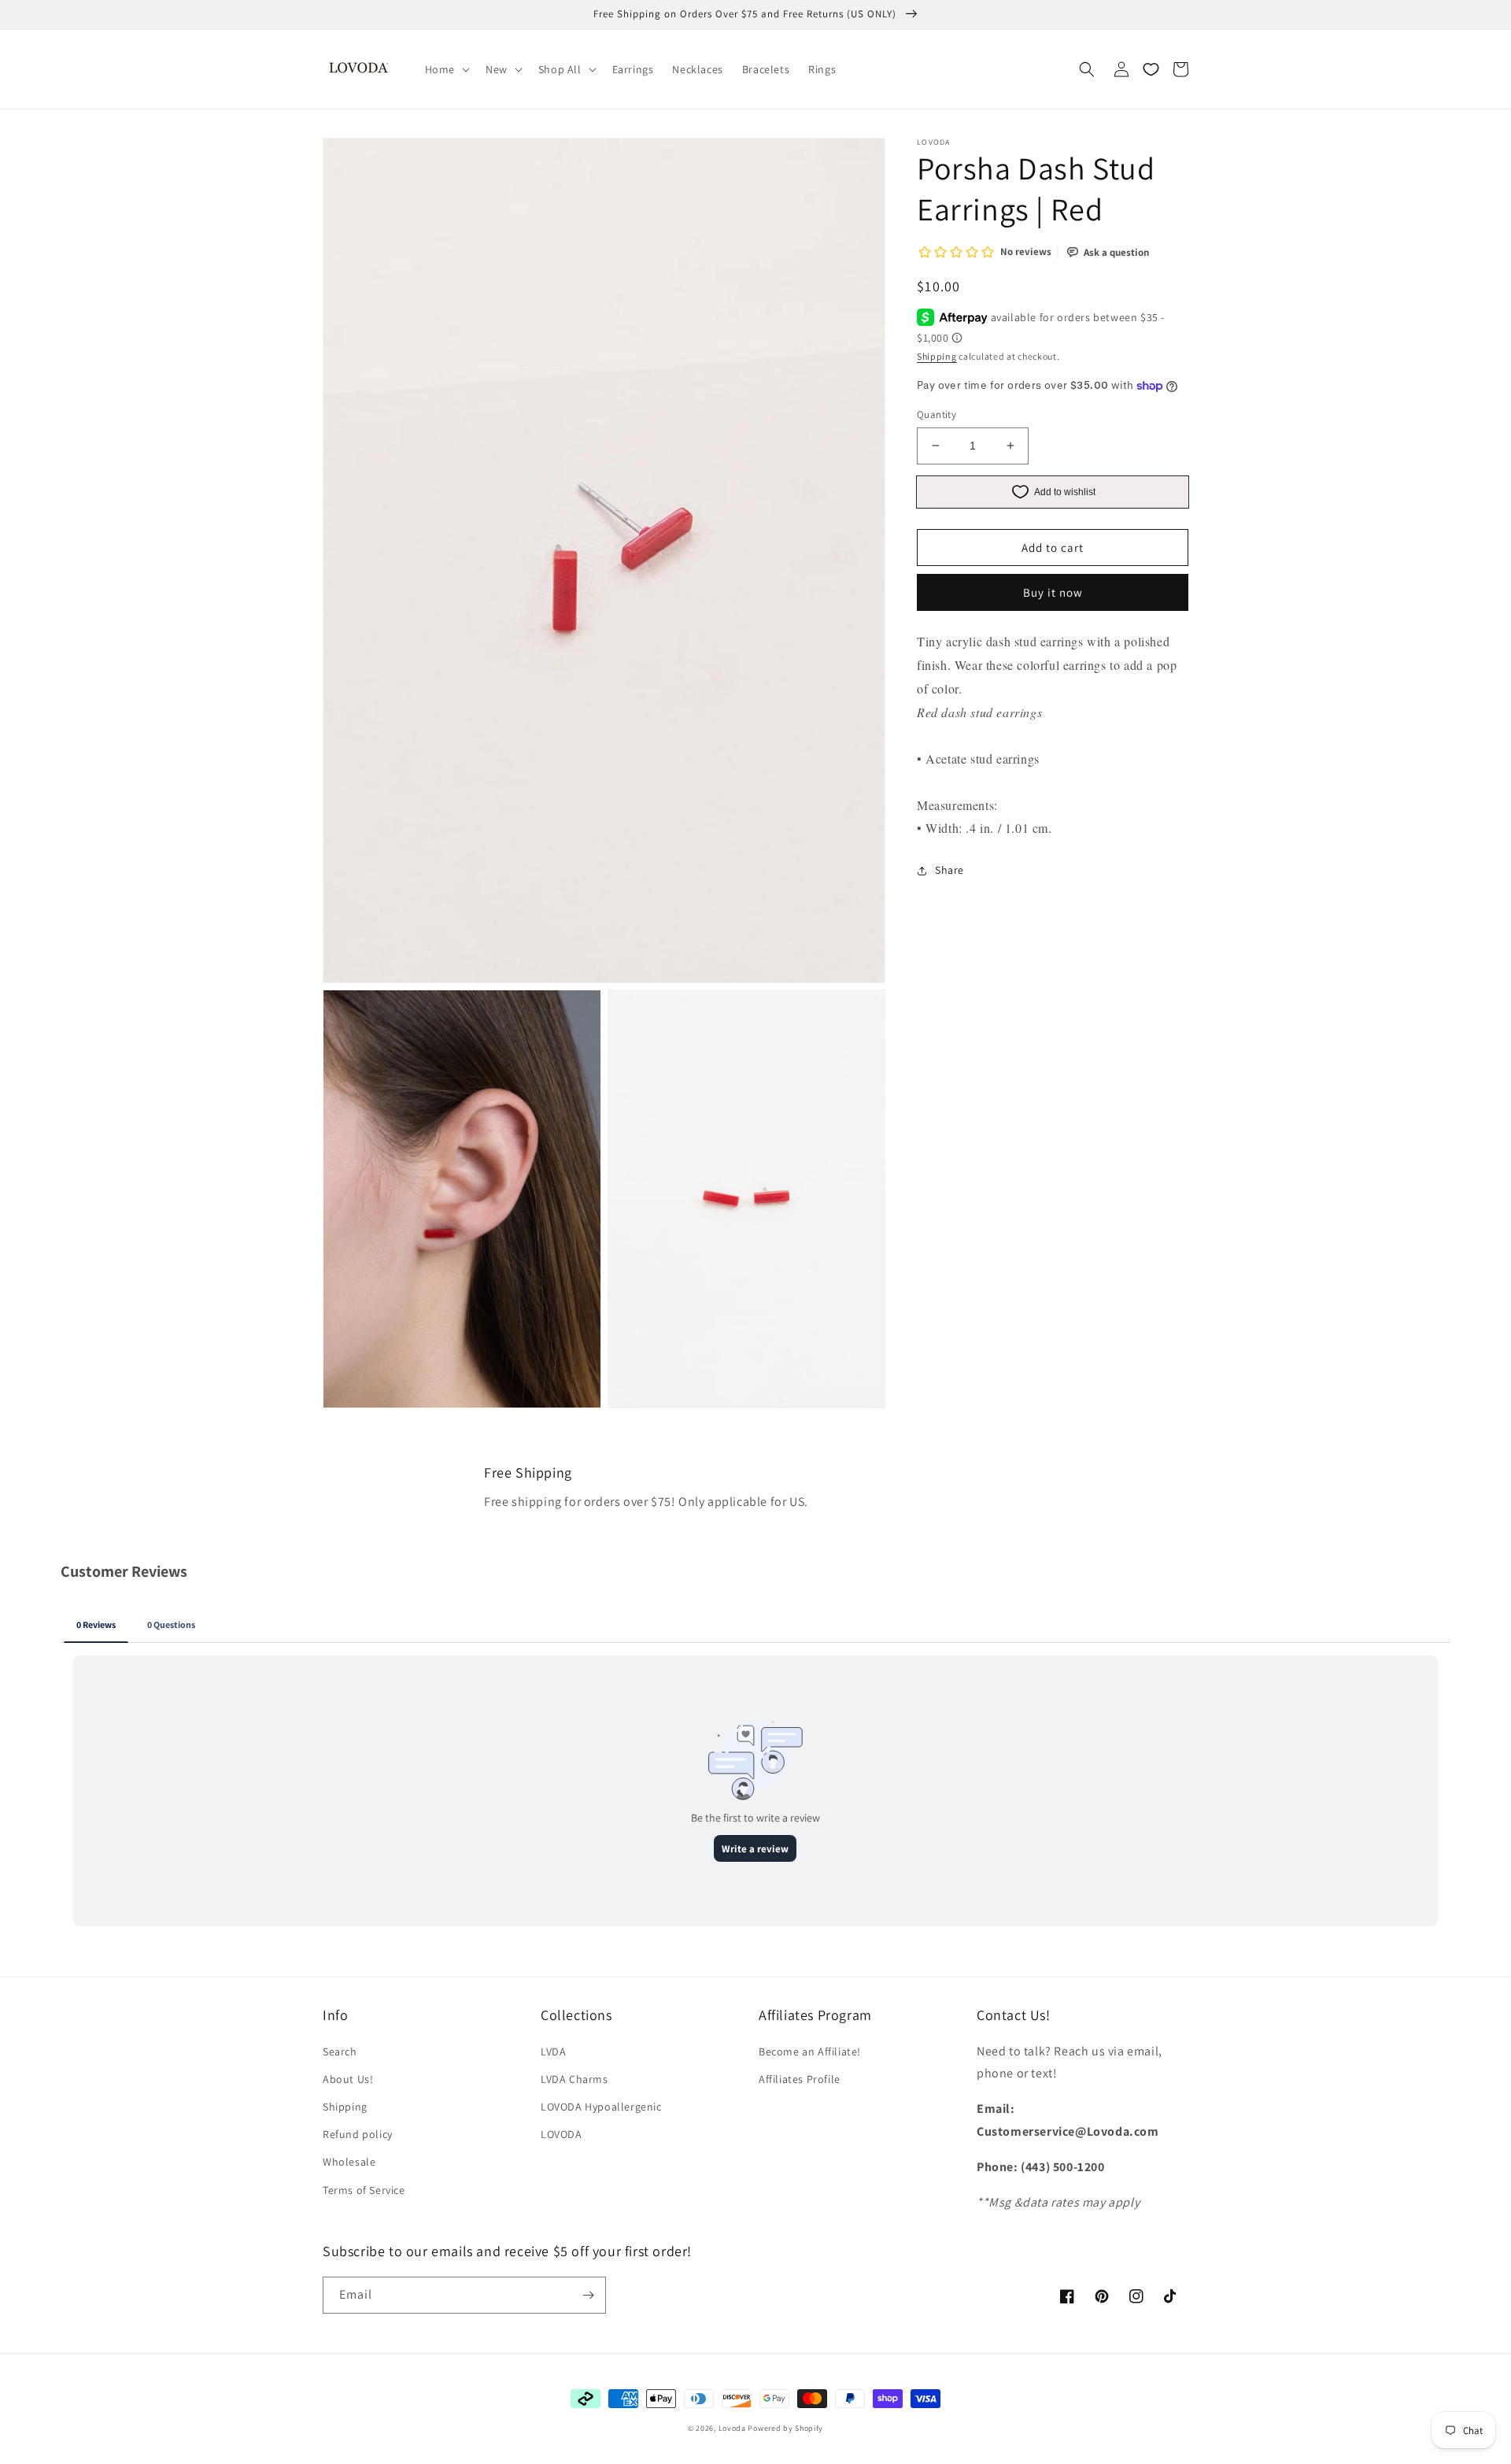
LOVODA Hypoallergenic (601, 2107)
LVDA (553, 2051)
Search (340, 2051)
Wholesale (349, 2162)
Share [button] (949, 870)
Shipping (937, 356)
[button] (446, 69)
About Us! (348, 2079)
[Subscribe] (588, 2295)
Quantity (937, 414)
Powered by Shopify (785, 2428)
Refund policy (358, 2134)
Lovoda (732, 2428)
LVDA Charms (574, 2079)
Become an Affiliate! (810, 2051)
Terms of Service (364, 2190)
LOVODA (562, 2134)
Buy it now (1053, 592)
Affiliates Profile (800, 2079)
